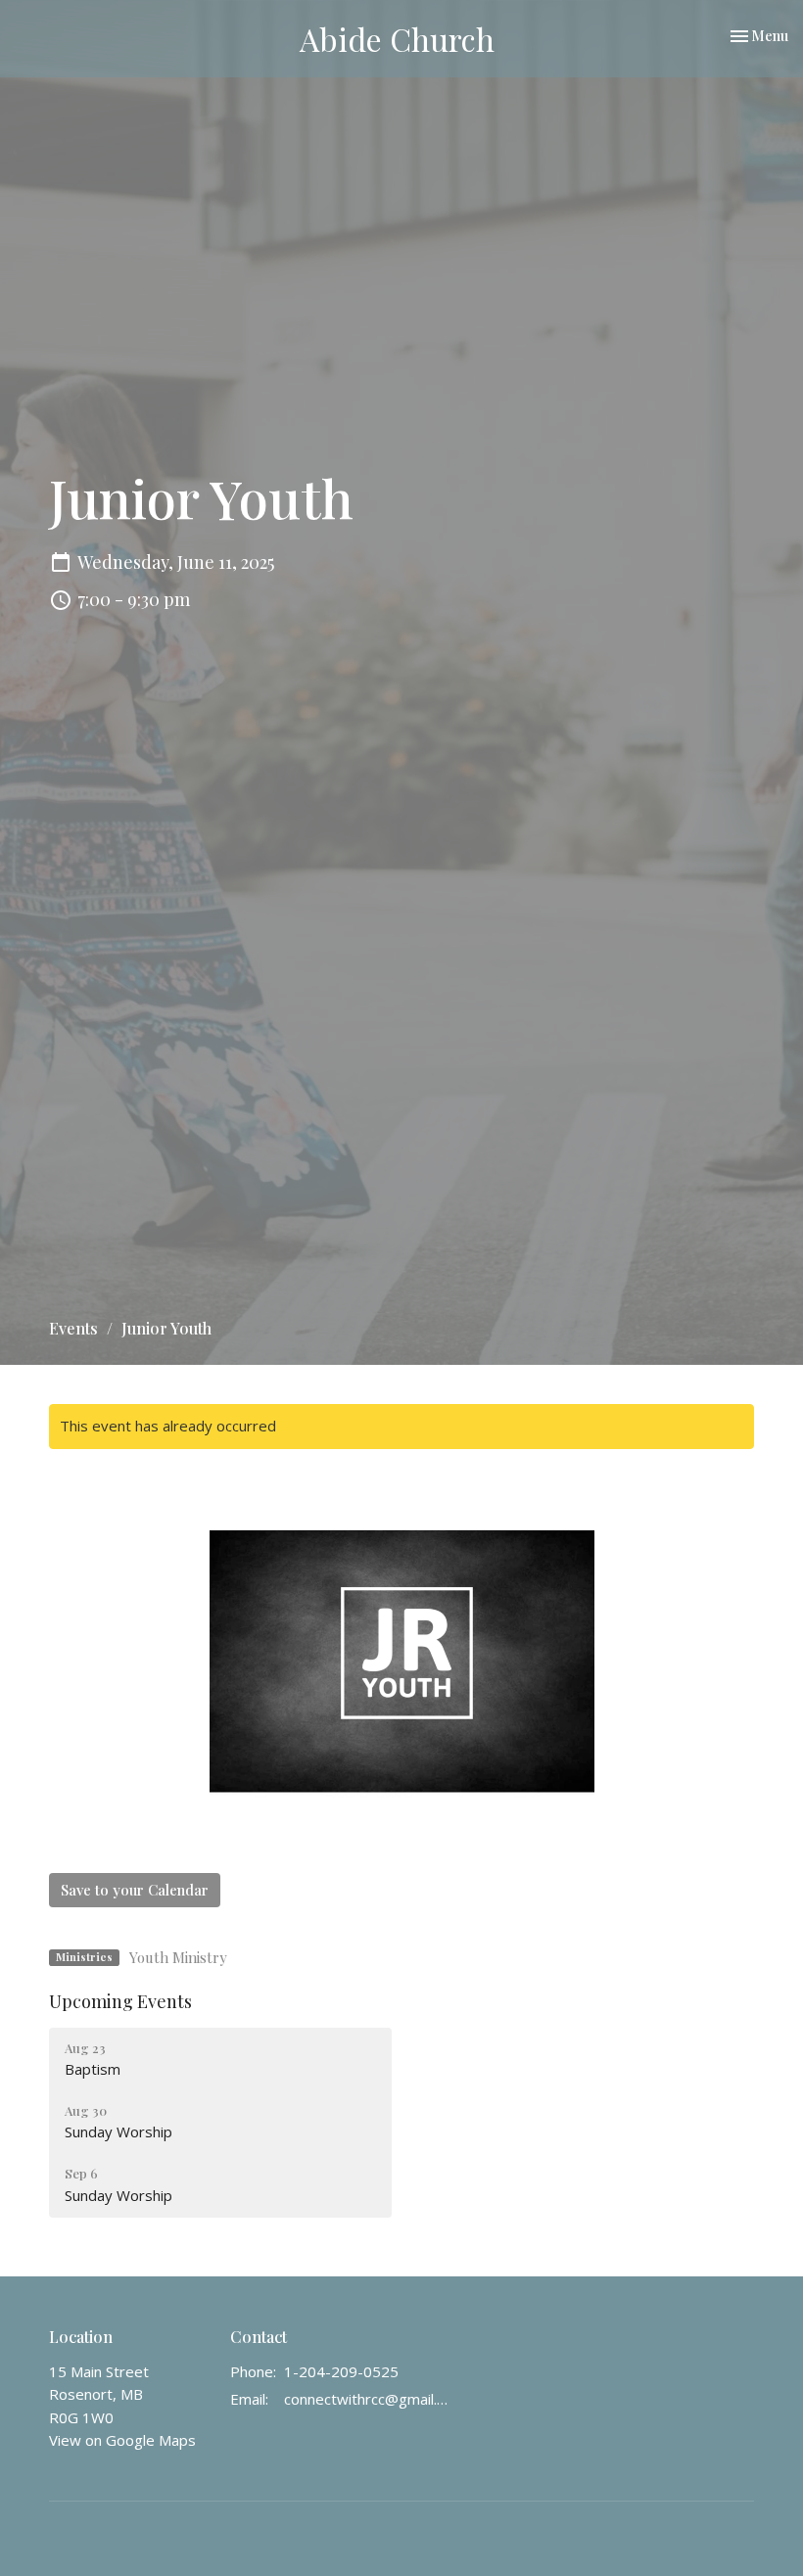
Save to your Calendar (135, 1890)
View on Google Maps (122, 2440)
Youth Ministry (178, 1957)
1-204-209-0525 (341, 2371)
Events (73, 1328)
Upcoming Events (120, 2001)
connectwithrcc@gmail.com (368, 2399)
